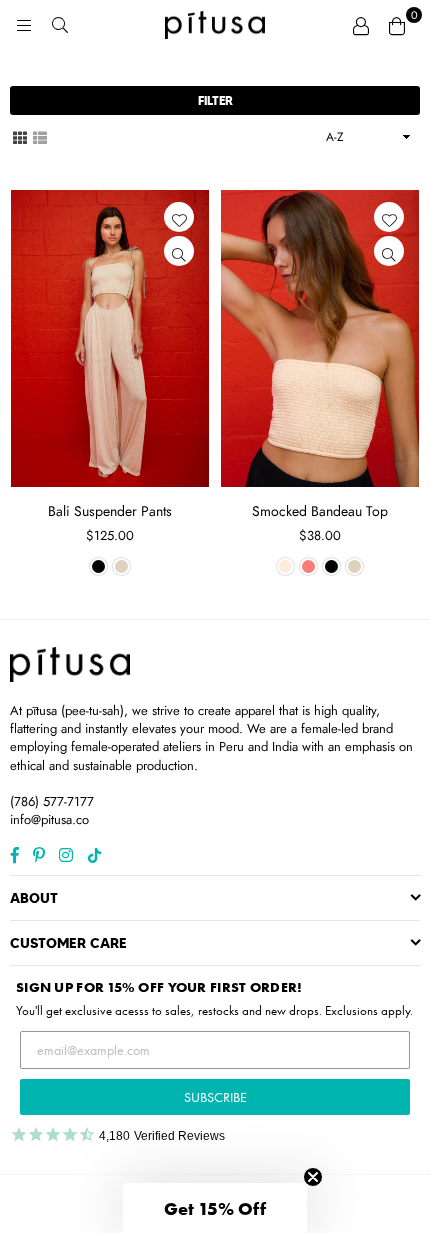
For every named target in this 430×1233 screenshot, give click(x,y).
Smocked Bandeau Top (320, 511)
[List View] (40, 136)
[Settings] (361, 25)
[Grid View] (20, 136)
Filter (215, 100)
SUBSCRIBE (215, 1097)
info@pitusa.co (49, 819)
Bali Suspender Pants (110, 511)
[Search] (60, 25)
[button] (215, 1208)
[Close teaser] (313, 1177)
